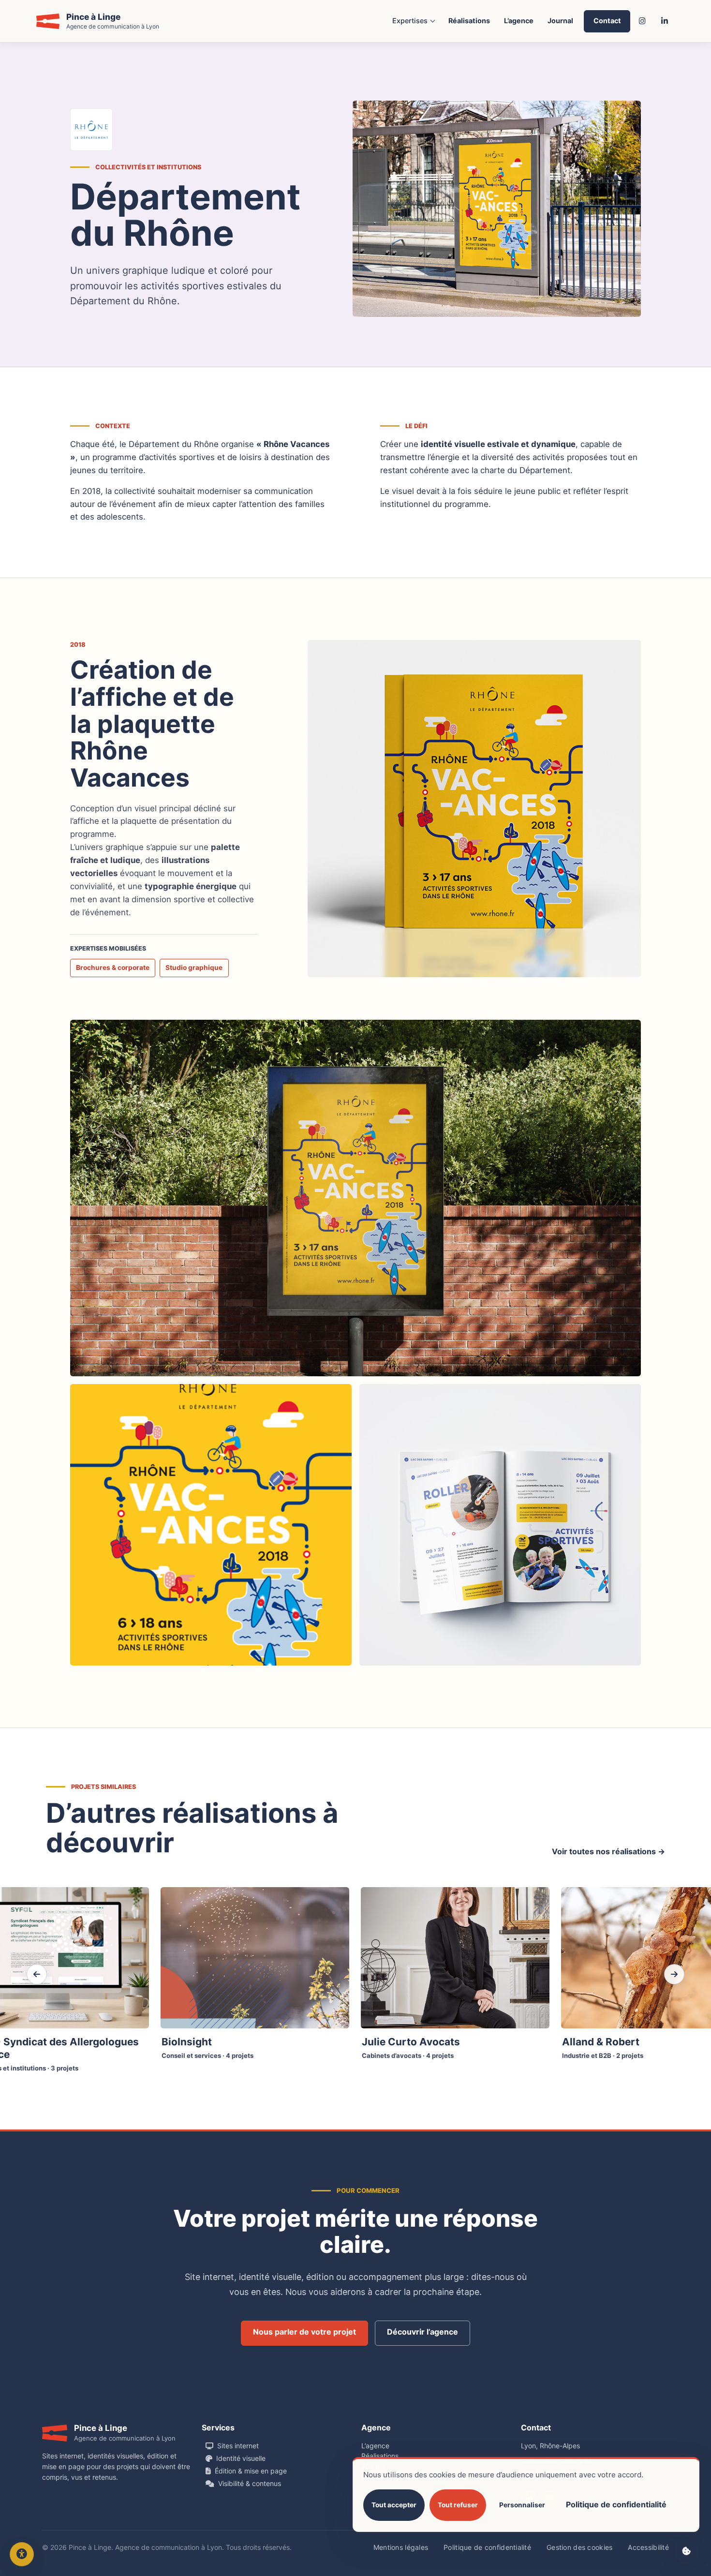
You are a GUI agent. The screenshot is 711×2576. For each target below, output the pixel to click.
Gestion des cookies (579, 2547)
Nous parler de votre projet (304, 2332)
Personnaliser (522, 2505)
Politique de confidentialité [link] (616, 2504)
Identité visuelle (241, 2458)
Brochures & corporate (113, 968)
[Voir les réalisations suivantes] (674, 1974)
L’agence (519, 21)
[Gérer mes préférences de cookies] (686, 2551)
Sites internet (238, 2446)
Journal (560, 21)
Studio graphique (194, 968)
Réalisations (469, 21)
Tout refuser (458, 2505)
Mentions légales (401, 2547)
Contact (607, 21)
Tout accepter (394, 2505)
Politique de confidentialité (487, 2547)
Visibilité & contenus (250, 2483)
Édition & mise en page (251, 2471)
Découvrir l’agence (422, 2332)
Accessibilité (648, 2547)
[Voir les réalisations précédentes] (37, 1974)
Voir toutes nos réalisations (608, 1851)
